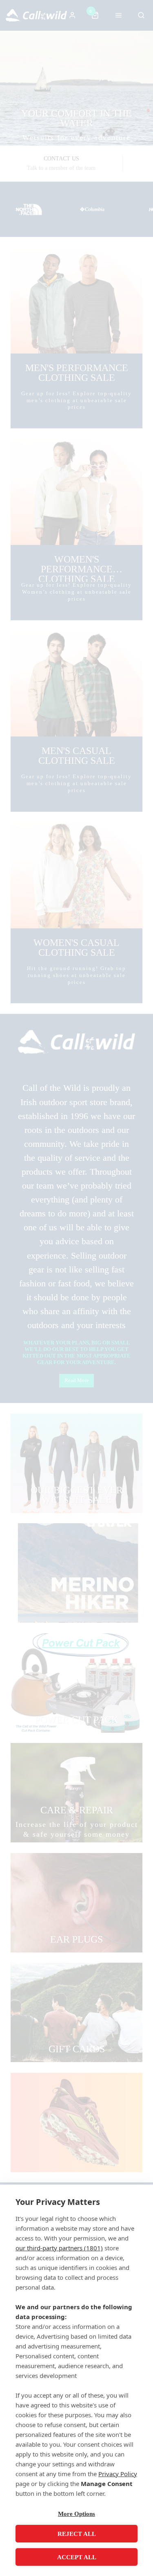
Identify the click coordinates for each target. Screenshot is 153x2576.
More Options (76, 2514)
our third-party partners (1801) (59, 2248)
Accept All (77, 2557)
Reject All (77, 2534)
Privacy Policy (118, 2474)
